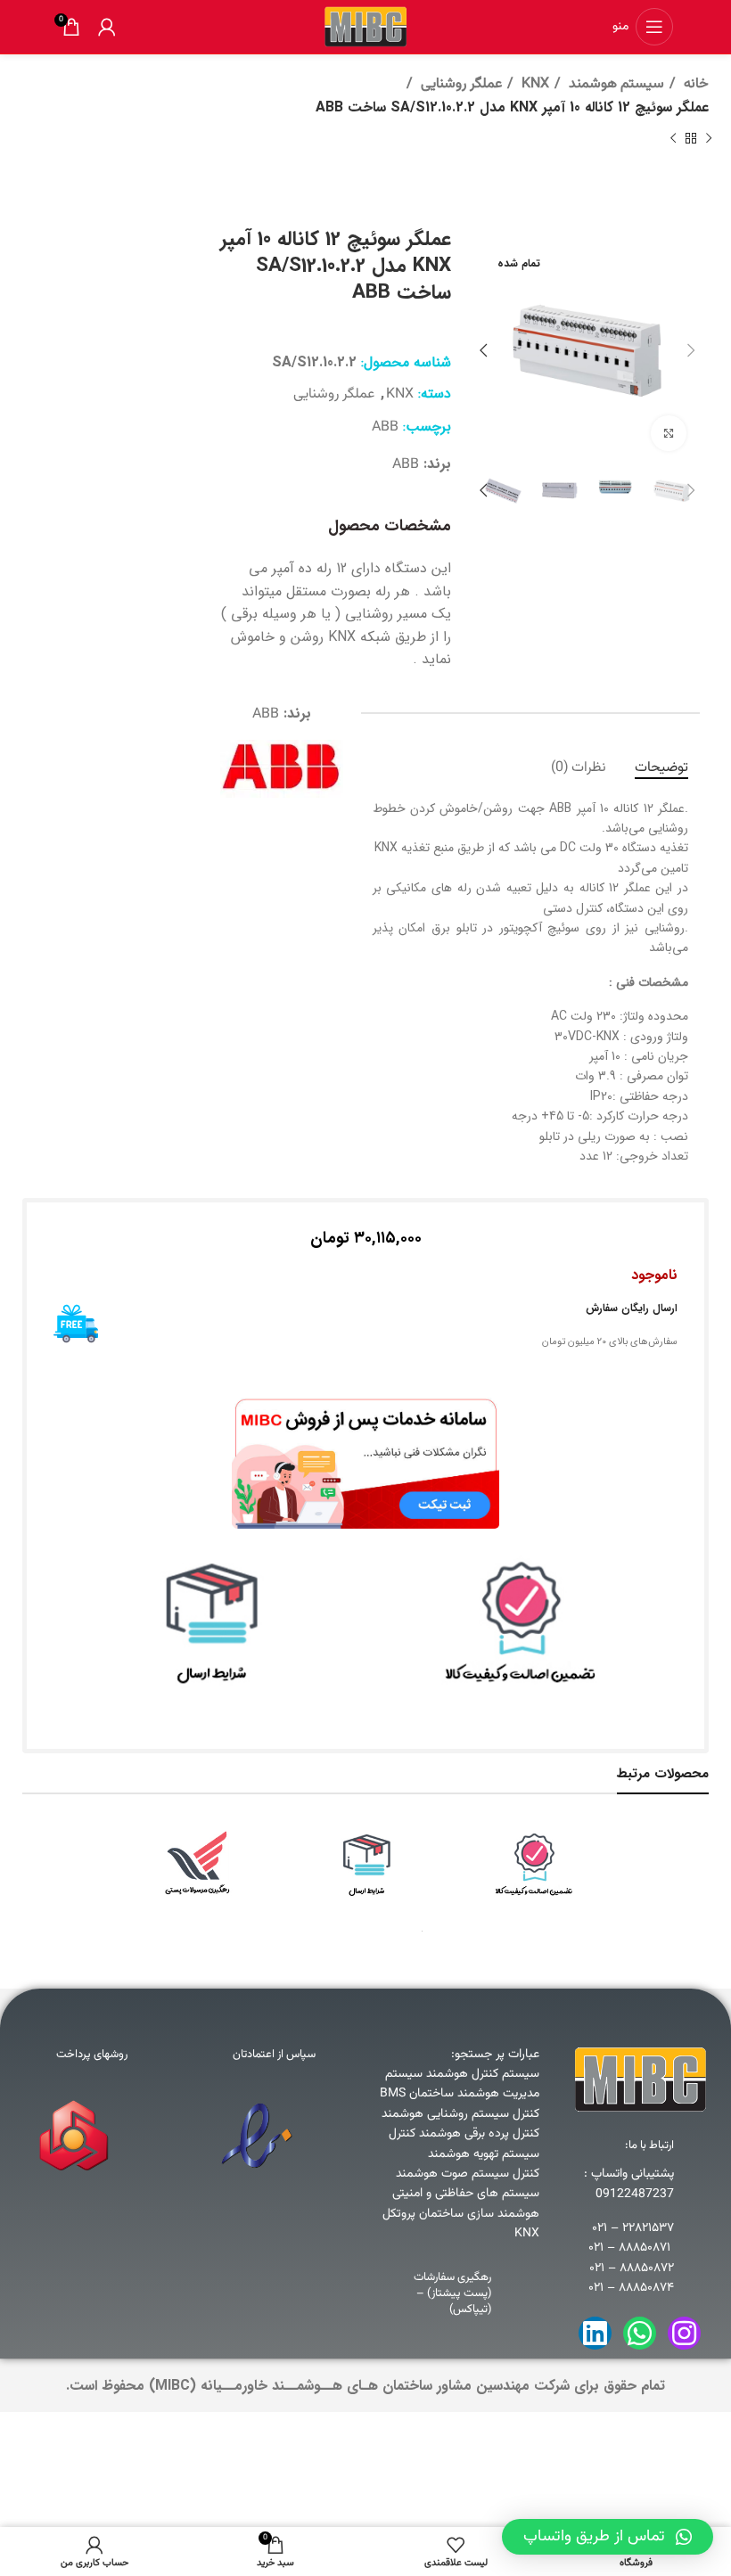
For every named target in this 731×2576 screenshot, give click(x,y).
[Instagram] (684, 2333)
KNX (534, 84)
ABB (385, 427)
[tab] (661, 768)
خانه (694, 84)
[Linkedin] (595, 2333)
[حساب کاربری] (107, 27)
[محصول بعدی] (673, 139)
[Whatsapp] (640, 2333)
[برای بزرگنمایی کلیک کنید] (669, 433)
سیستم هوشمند (615, 84)
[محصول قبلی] (709, 139)
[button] (608, 2537)
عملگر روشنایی (460, 84)
